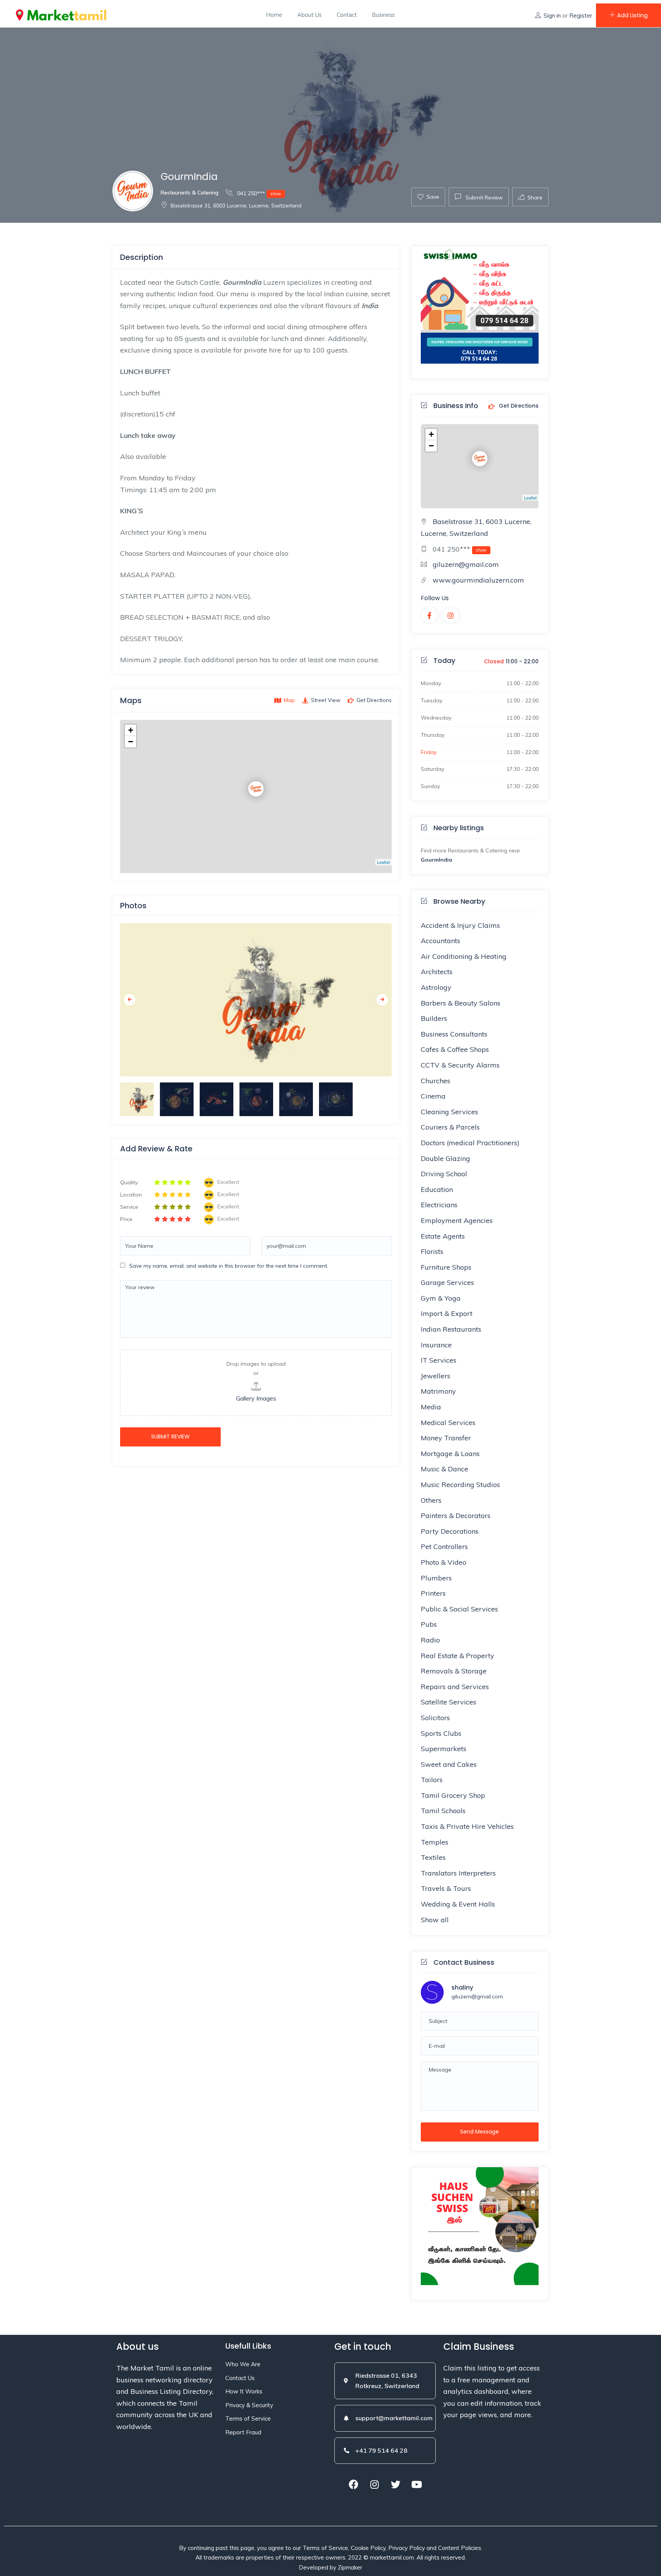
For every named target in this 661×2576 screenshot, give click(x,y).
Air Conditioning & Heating (464, 956)
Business (383, 15)
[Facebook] (353, 2485)
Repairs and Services (455, 1687)
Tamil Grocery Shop (453, 1795)
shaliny (462, 1988)
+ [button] (131, 730)
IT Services (439, 1360)
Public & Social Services (459, 1609)
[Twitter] (396, 2485)
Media (431, 1407)
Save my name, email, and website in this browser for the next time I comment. (229, 1266)
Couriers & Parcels (450, 1127)
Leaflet (383, 862)
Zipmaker (350, 2567)
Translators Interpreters (458, 1873)
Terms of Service (248, 2418)
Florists (432, 1251)
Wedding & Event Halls (458, 1904)
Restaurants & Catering (190, 193)
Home (274, 15)
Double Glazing (445, 1158)
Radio (430, 1640)
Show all (435, 1920)
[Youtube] (417, 2485)
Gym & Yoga (441, 1298)
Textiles (433, 1857)
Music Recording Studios (460, 1485)
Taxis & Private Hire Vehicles (467, 1826)
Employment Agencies (457, 1220)
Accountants (440, 941)
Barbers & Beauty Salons (461, 1003)
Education (437, 1189)
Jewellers (436, 1376)
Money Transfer (446, 1438)
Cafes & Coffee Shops (455, 1049)
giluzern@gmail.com (466, 564)
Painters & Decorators (456, 1516)
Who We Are (243, 2364)
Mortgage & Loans (450, 1454)
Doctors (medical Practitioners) (470, 1143)
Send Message (479, 2132)
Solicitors (435, 1718)
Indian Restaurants (451, 1329)
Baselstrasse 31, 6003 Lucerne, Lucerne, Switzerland (236, 206)
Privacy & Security (249, 2405)
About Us (309, 15)
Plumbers (436, 1578)
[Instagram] (374, 2485)
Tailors (432, 1780)
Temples (435, 1842)
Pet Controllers (444, 1547)
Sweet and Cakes (449, 1764)
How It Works (244, 2391)
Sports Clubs (441, 1733)
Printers (433, 1593)
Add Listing (632, 15)
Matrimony (438, 1391)
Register (581, 16)
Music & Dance (444, 1469)
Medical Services (448, 1423)
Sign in (552, 16)
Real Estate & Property (457, 1656)
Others (431, 1500)
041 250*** (258, 193)
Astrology (436, 987)
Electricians (439, 1205)
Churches (436, 1081)
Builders (434, 1018)
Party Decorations (450, 1531)
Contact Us (240, 2378)
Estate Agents (443, 1236)
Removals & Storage (454, 1671)
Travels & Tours (446, 1888)
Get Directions (518, 406)
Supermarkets (444, 1749)
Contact (347, 15)
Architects (437, 972)
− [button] (131, 742)
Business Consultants (454, 1034)
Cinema (433, 1096)
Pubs (429, 1624)
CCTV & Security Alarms (460, 1065)
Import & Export (447, 1313)
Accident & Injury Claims (460, 925)
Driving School (444, 1174)
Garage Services (447, 1282)
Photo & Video (444, 1562)
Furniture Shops (446, 1267)
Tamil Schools (443, 1811)
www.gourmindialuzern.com (478, 580)
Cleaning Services (449, 1112)
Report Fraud (243, 2432)
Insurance (436, 1345)
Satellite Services (449, 1702)
